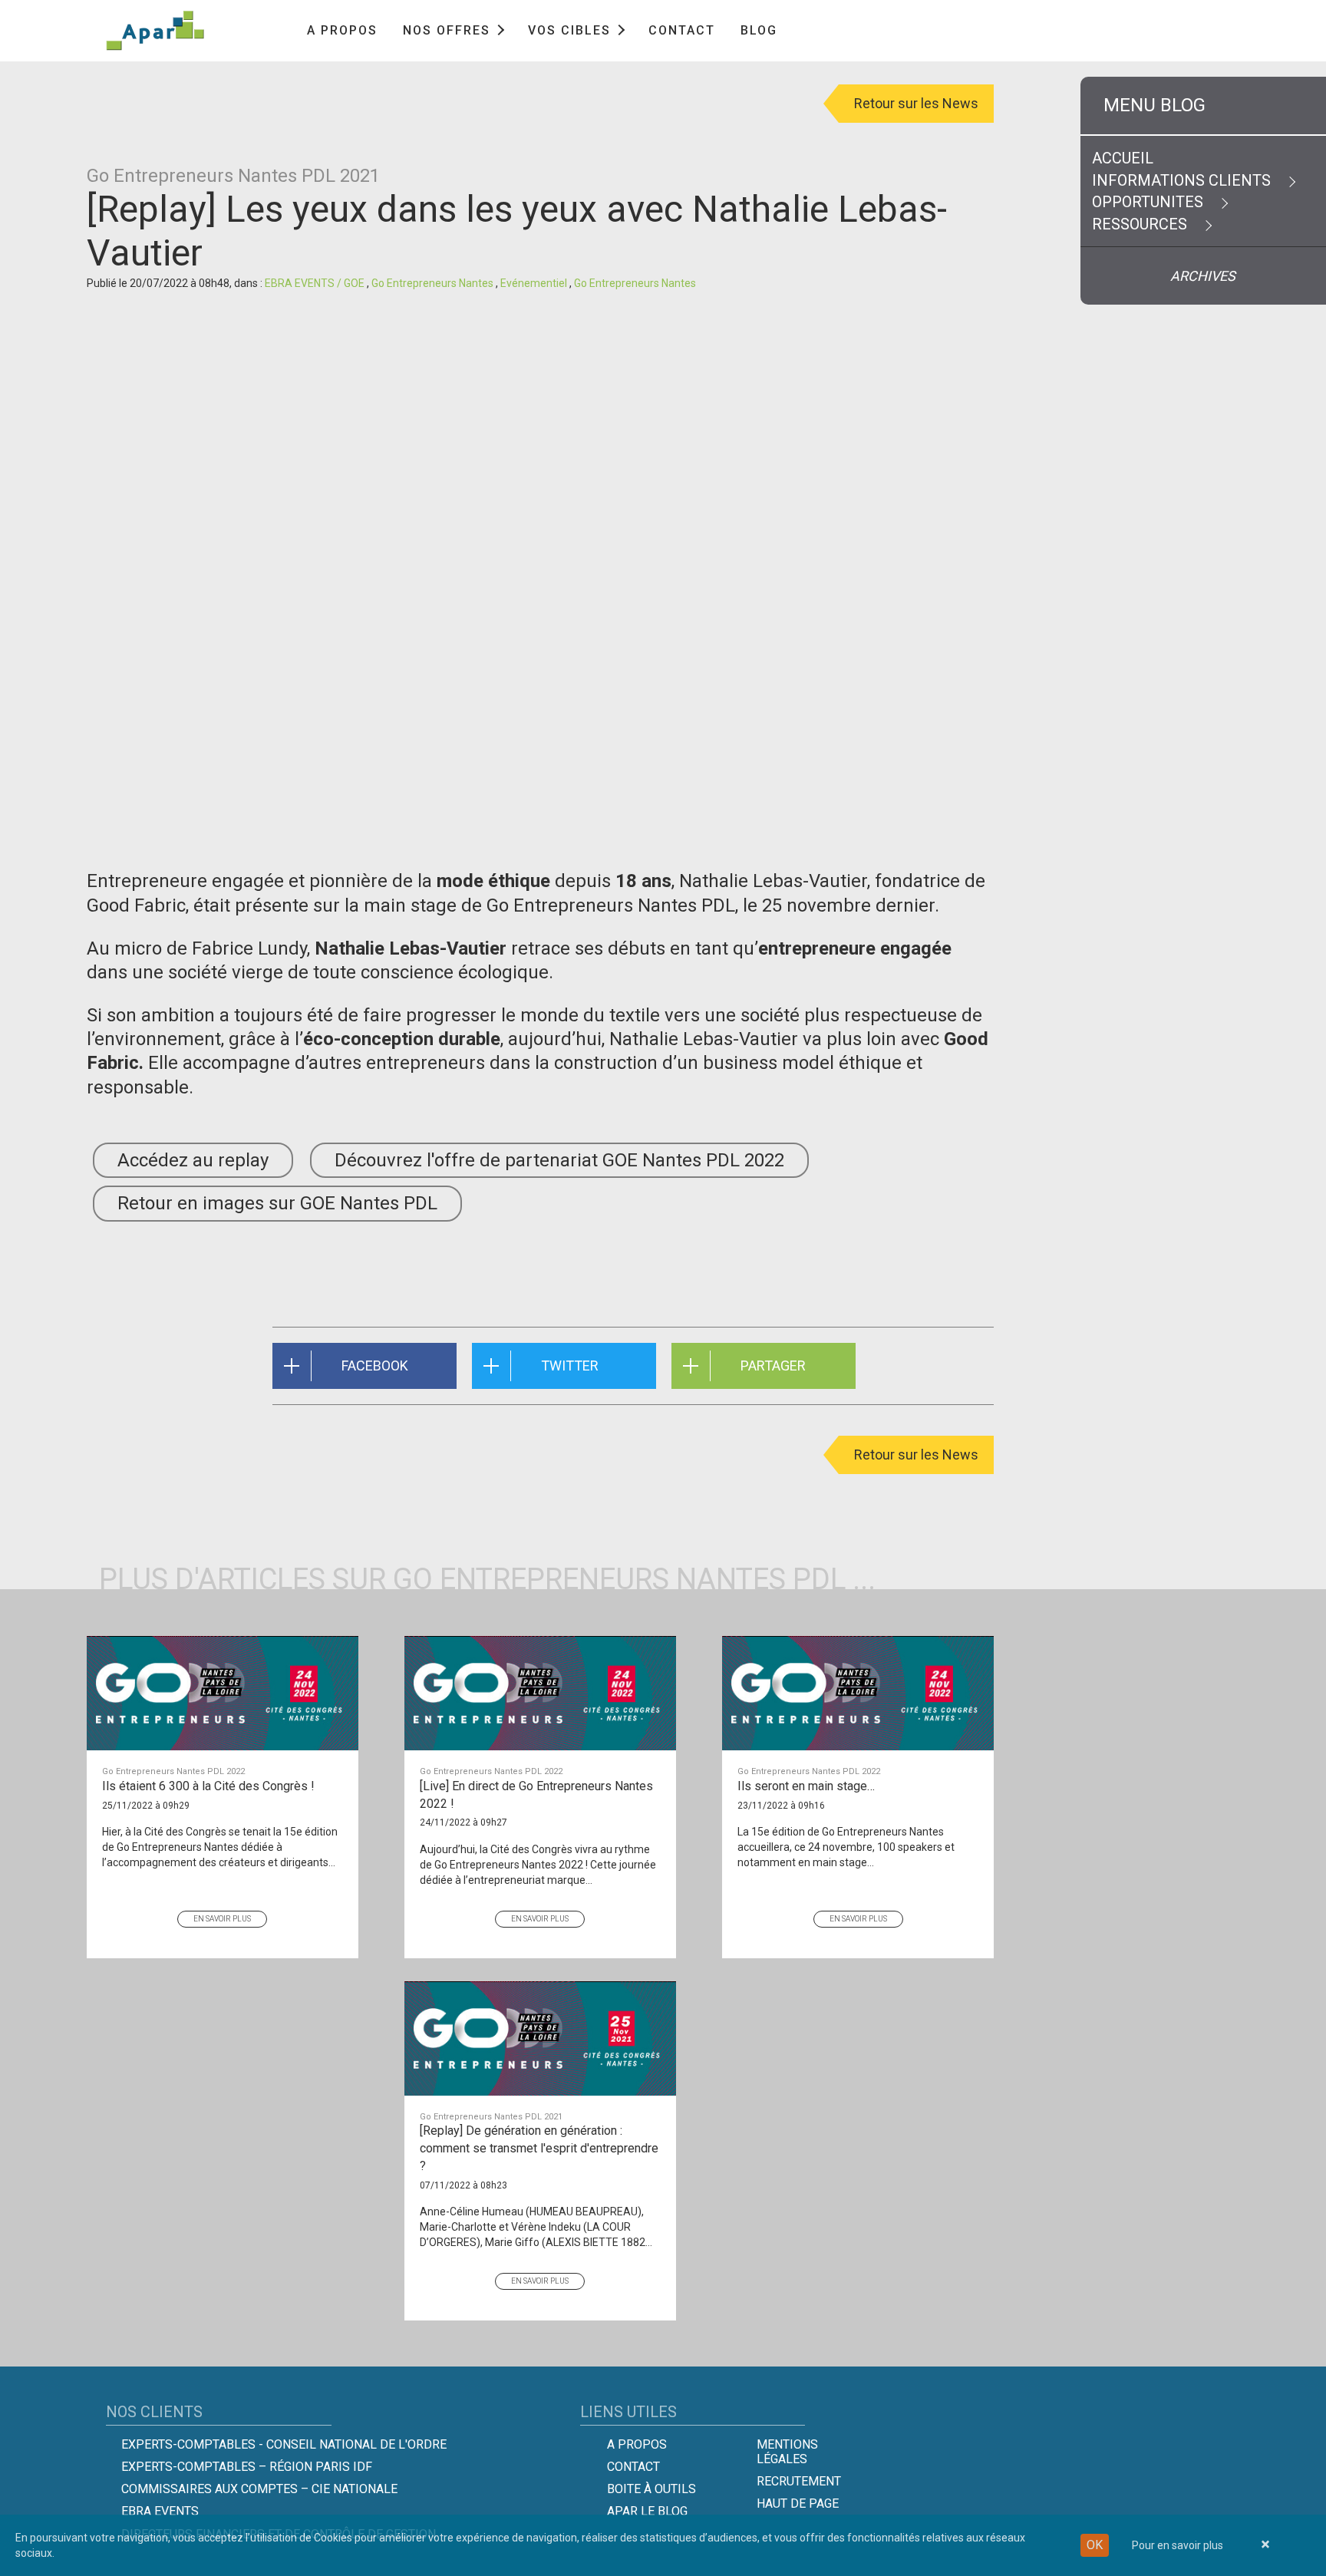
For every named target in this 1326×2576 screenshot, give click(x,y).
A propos (342, 30)
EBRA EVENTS (160, 2511)
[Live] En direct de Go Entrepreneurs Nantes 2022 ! (536, 1789)
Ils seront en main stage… (809, 1780)
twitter (570, 1366)
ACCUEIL (1123, 158)
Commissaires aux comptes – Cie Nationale (259, 2489)
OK (1095, 2545)
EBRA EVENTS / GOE (316, 283)
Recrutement (799, 2481)
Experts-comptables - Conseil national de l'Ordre (284, 2444)
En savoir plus (222, 1919)
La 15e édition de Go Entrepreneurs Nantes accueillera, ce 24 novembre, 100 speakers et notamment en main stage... (846, 1847)
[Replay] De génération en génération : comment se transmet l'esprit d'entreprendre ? (539, 2142)
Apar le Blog (647, 2511)
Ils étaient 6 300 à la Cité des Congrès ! (208, 1780)
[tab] (1203, 106)
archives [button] (1204, 276)
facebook (375, 1366)
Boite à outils (651, 2489)
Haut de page (798, 2503)
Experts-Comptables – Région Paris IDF (247, 2467)
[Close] (1265, 2545)
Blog (759, 30)
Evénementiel (535, 283)
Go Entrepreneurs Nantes (434, 283)
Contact (682, 30)
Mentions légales (787, 2452)
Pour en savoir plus (1178, 2545)
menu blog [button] (1154, 105)
